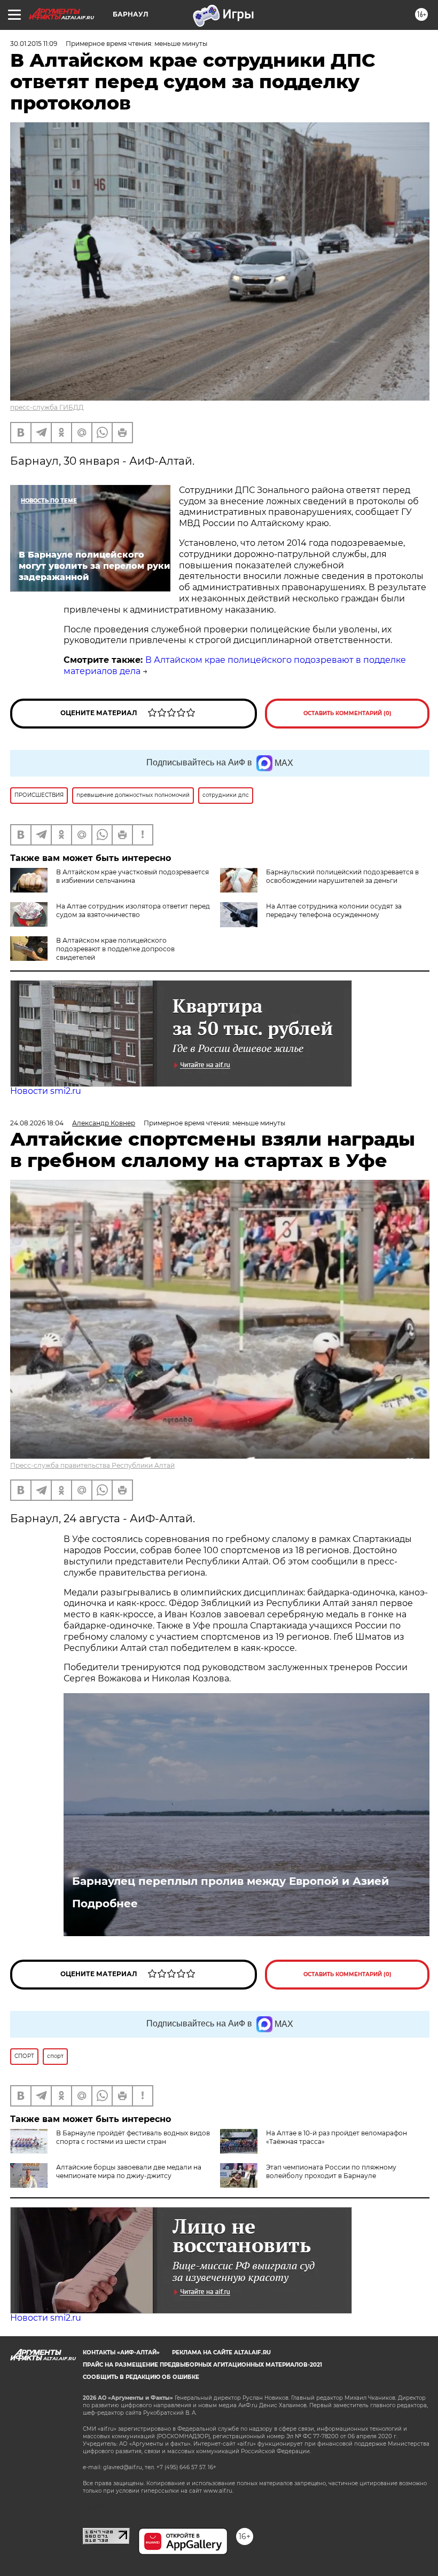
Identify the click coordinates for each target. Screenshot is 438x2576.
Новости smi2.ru (46, 1091)
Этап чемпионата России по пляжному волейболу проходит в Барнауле (331, 2171)
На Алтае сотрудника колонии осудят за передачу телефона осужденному (334, 910)
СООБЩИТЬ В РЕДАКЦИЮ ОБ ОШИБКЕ (141, 2377)
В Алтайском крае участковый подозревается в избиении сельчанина (132, 876)
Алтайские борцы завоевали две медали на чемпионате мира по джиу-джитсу (129, 2171)
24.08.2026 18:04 (37, 1123)
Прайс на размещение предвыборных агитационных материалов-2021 (202, 2365)
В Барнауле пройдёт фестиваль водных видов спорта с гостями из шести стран (133, 2137)
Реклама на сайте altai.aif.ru (221, 2352)
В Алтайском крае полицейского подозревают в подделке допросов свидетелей (115, 949)
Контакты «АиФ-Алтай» (121, 2352)
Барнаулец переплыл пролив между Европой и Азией (230, 1881)
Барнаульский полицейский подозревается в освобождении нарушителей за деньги (342, 876)
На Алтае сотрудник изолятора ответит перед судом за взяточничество (133, 910)
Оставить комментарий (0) (347, 713)
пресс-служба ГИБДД (47, 407)
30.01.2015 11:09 (34, 44)
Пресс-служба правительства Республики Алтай (92, 1465)
